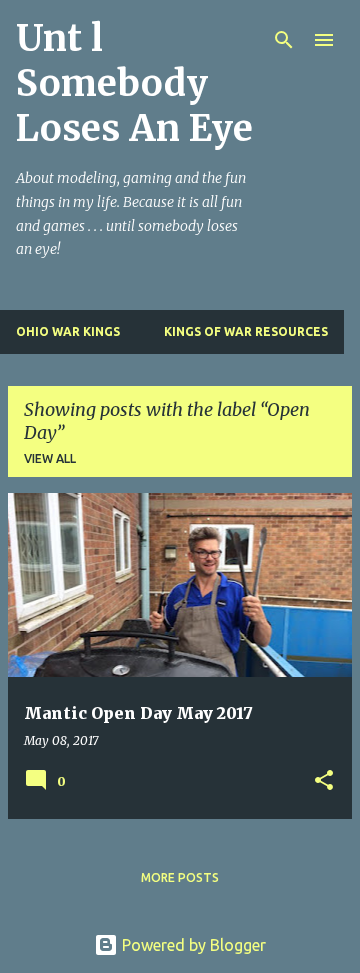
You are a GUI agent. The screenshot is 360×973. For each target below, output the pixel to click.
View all (50, 458)
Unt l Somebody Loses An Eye (134, 83)
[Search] (284, 40)
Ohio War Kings (68, 331)
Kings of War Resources (246, 331)
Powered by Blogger (192, 945)
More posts (180, 877)
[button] (324, 781)
